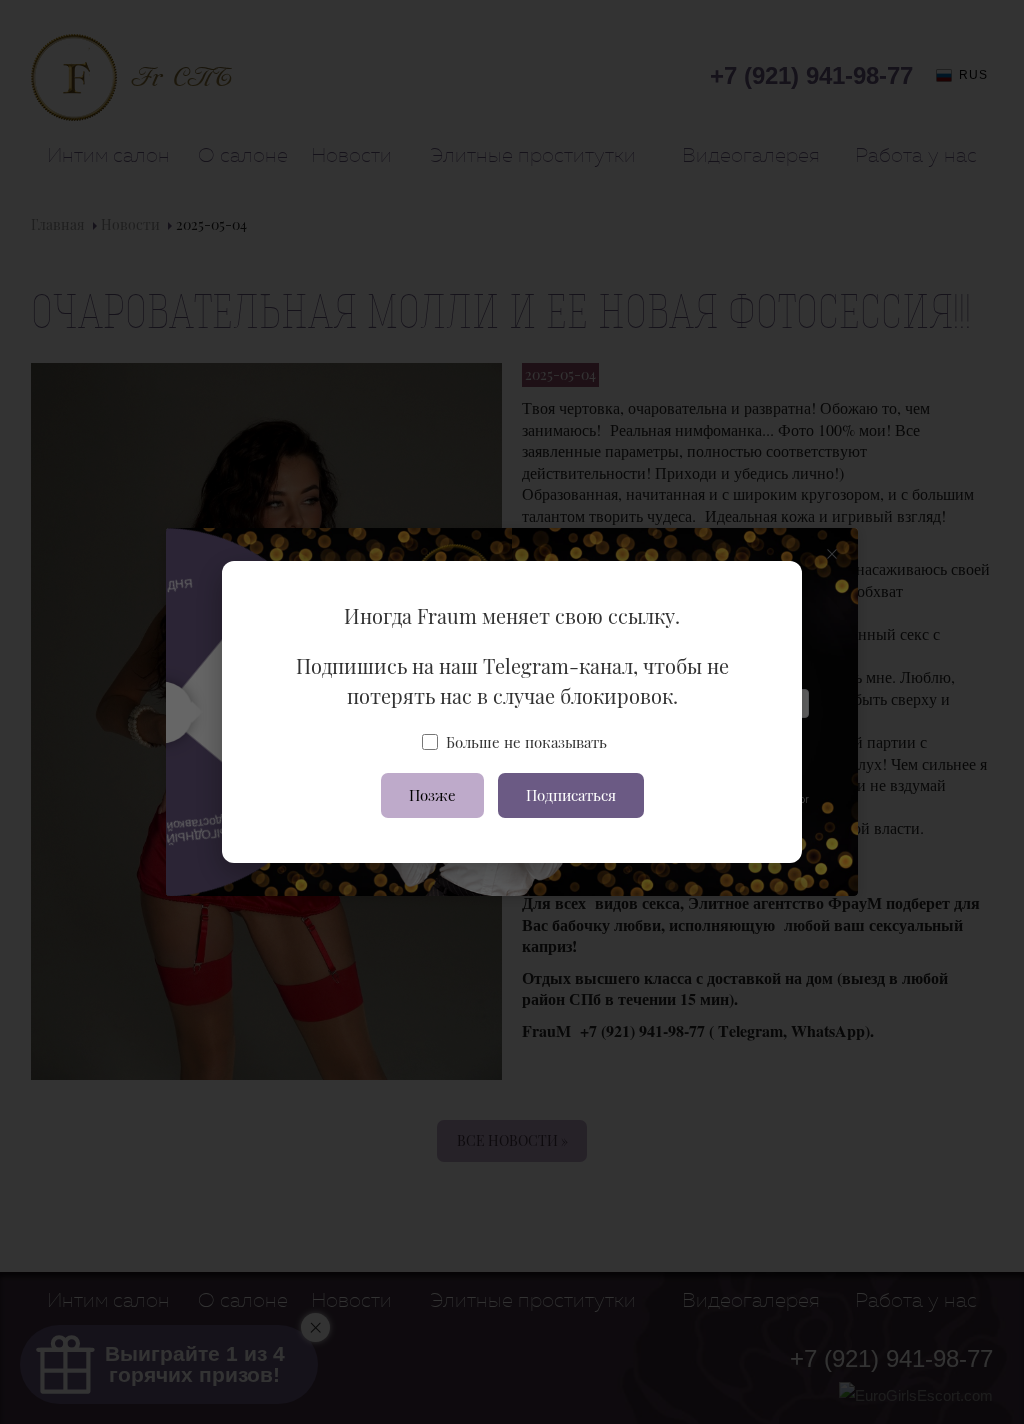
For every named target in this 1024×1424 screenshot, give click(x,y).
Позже (432, 795)
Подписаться (571, 795)
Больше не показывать (526, 742)
